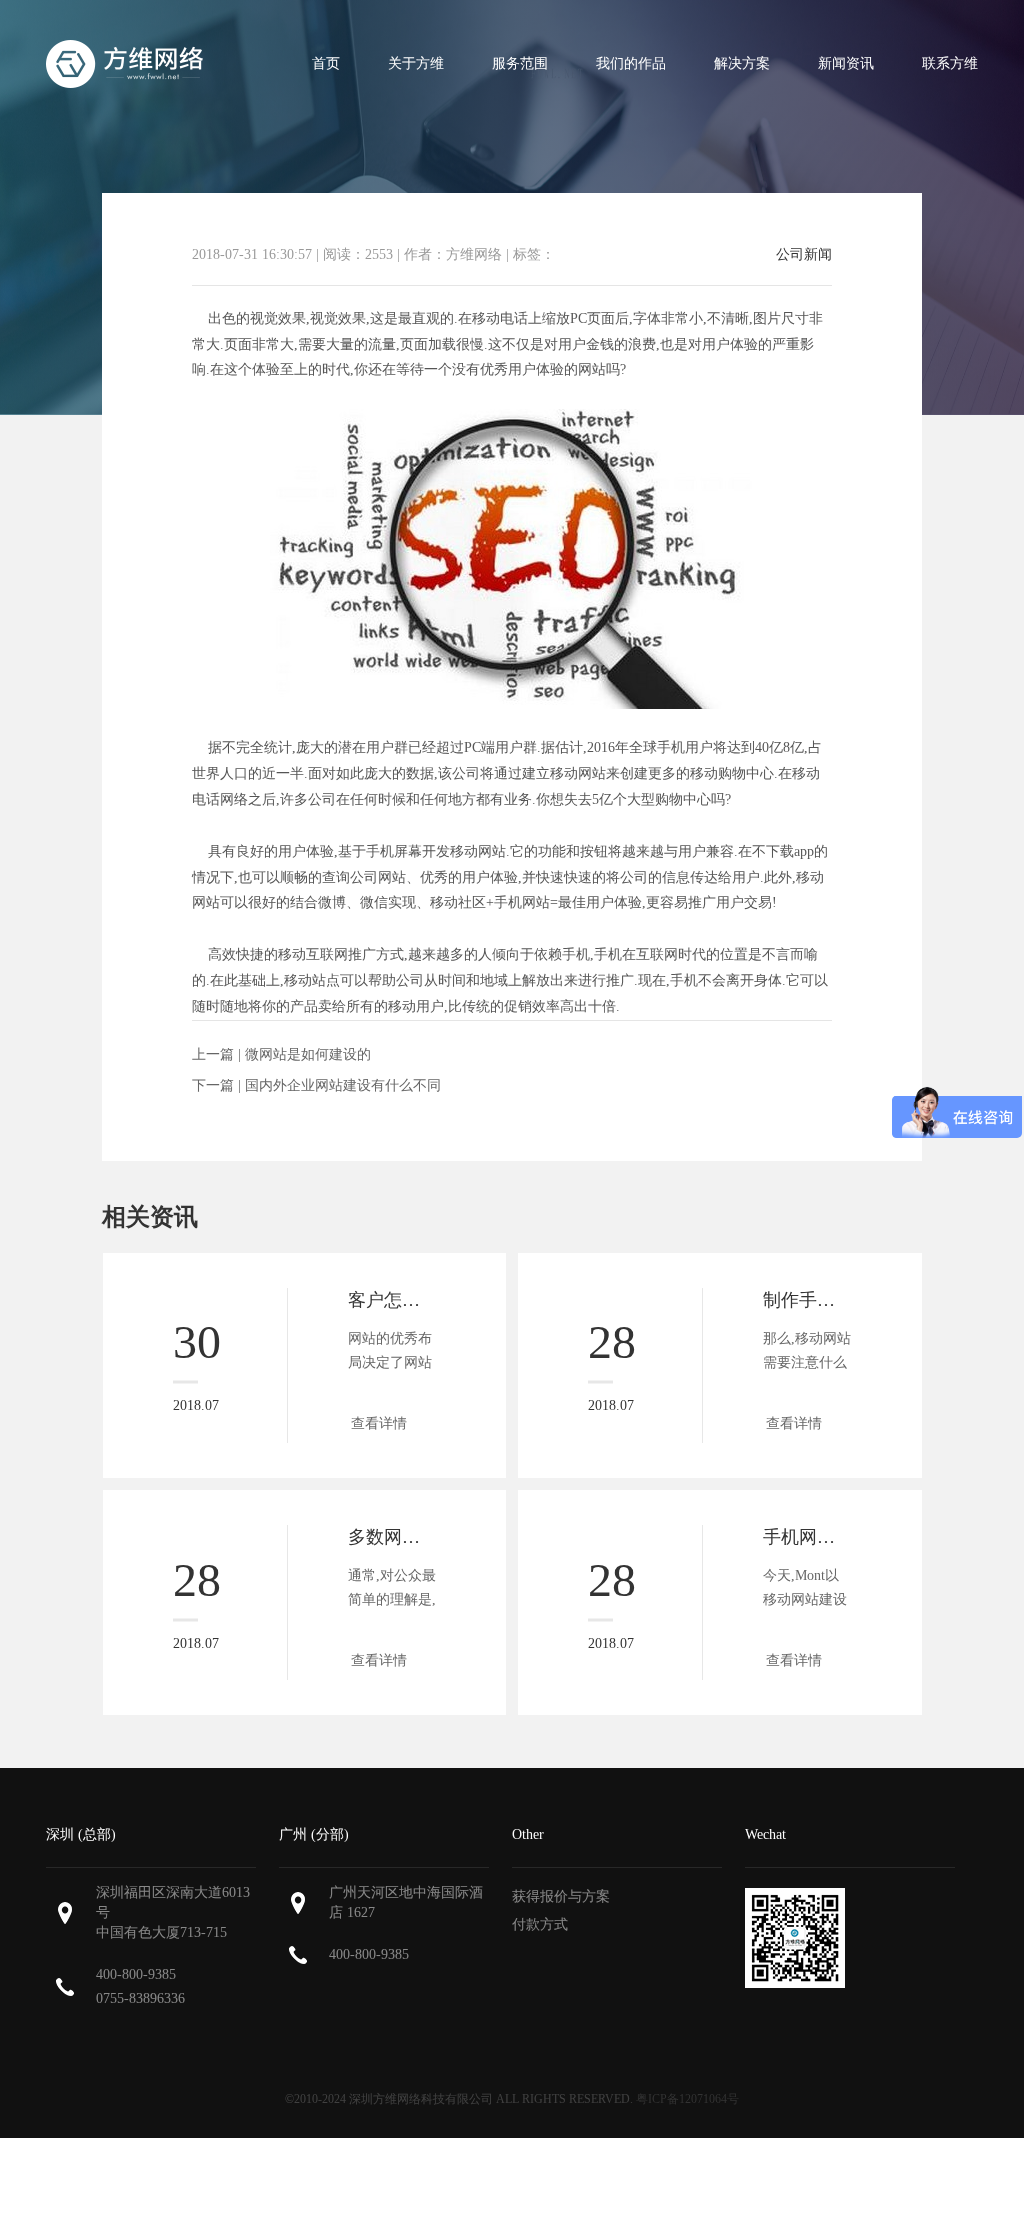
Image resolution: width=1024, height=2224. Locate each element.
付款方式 (540, 1924)
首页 (326, 63)
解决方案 (742, 63)
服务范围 (520, 63)
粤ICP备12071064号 (687, 2099)
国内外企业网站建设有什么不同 (343, 1085)
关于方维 (416, 63)
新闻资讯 (846, 63)
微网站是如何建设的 (308, 1054)
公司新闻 (804, 255)
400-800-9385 (136, 1974)
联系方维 (950, 63)
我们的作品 (631, 63)
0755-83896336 (140, 1998)
